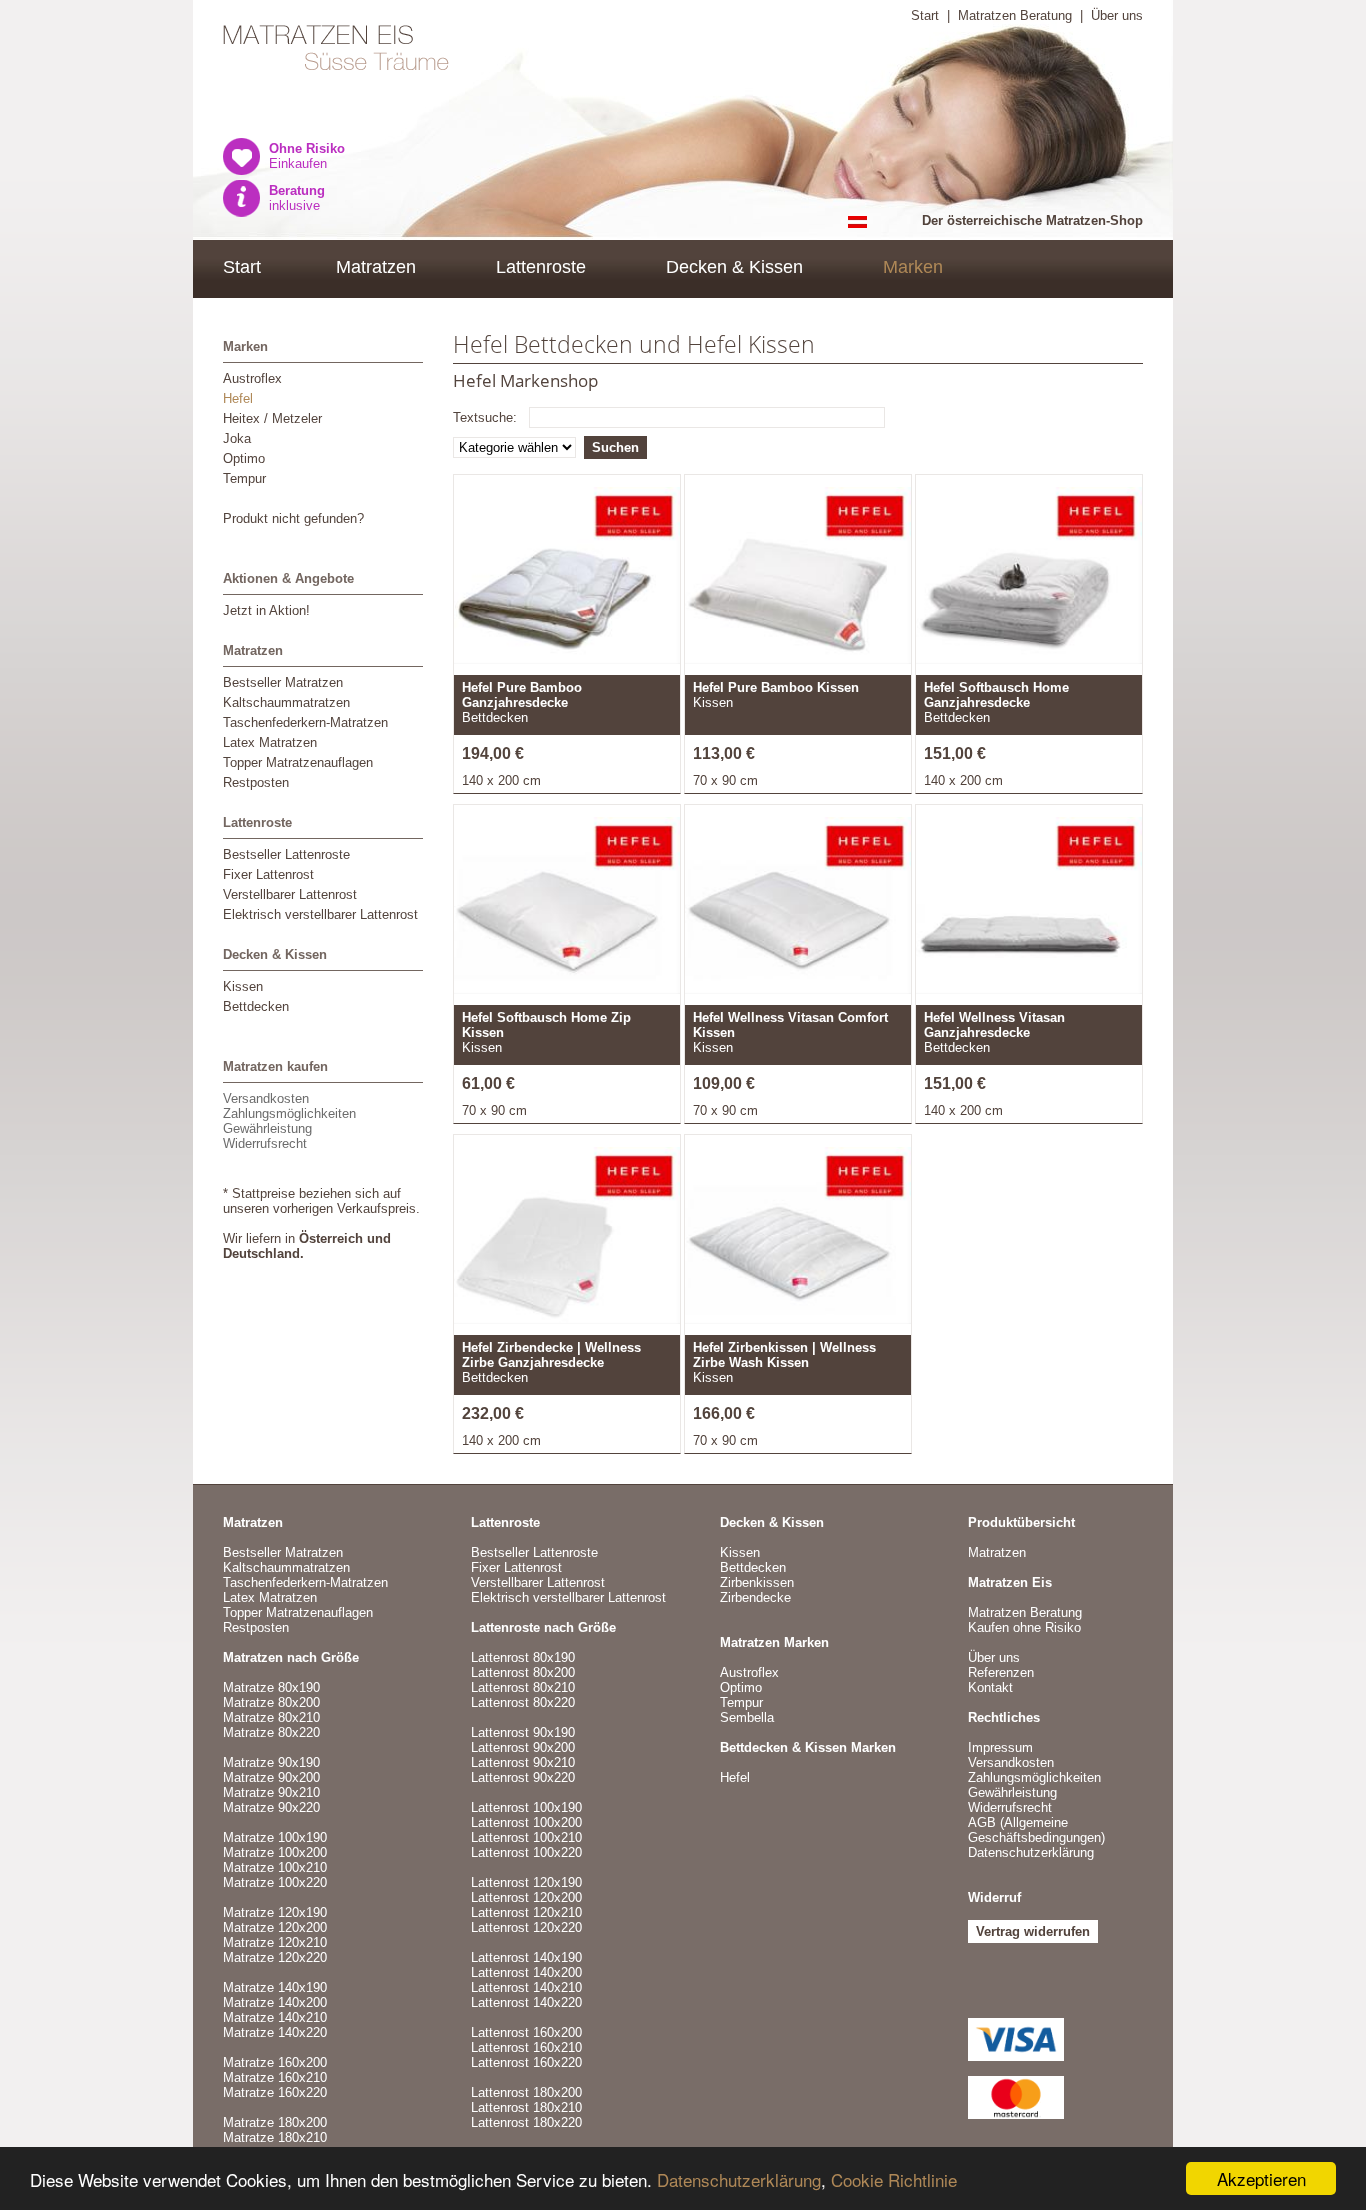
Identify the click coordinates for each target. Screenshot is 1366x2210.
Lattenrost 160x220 (526, 2062)
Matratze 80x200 (271, 1702)
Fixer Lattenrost (268, 874)
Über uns (1117, 15)
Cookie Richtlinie (894, 2179)
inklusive (297, 198)
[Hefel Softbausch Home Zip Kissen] (567, 910)
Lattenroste (541, 267)
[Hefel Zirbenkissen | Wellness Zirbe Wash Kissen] (798, 1240)
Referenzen (1001, 1672)
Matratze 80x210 (271, 1717)
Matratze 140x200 (275, 2002)
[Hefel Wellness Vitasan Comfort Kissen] (798, 910)
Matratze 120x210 (275, 1942)
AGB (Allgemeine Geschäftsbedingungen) (1036, 1830)
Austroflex (252, 378)
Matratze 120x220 (275, 1957)
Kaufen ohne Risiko (1024, 1627)
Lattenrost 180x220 (526, 2122)
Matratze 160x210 (275, 2077)
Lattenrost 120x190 (526, 1882)
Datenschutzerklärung (739, 2179)
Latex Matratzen (270, 742)
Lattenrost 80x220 (523, 1702)
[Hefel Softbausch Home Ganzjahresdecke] (1029, 580)
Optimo (244, 458)
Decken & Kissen (734, 267)
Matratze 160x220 (275, 2092)
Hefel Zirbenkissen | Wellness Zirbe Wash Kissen (784, 1355)
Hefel (238, 398)
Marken (913, 267)
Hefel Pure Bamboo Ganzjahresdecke (522, 695)
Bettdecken (256, 1006)
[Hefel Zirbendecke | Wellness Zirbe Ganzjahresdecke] (567, 1240)
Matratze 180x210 (275, 2137)
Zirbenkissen (757, 1582)
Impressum (1000, 1747)
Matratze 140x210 (275, 2017)
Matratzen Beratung (1015, 15)
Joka (237, 438)
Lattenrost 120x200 (526, 1897)
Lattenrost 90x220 (523, 1777)
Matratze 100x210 (275, 1867)
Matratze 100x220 (275, 1882)
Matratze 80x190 (271, 1687)
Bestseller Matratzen (283, 682)
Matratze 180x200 (275, 2122)
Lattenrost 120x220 (526, 1927)
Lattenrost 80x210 (523, 1687)
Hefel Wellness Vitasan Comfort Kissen (790, 1025)
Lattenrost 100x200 (526, 1822)
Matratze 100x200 (275, 1852)
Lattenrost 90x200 (523, 1747)
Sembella (747, 1717)
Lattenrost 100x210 (526, 1837)
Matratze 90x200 (271, 1777)
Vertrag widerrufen (1033, 1931)
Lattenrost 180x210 (526, 2107)
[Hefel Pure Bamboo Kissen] (798, 580)
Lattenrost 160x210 (526, 2047)
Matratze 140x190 (275, 1987)
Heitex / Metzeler (272, 418)
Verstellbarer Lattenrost (290, 894)
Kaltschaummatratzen (286, 702)
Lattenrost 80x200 (523, 1672)
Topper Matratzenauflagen (298, 762)
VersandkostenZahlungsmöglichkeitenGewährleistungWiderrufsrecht (289, 1121)
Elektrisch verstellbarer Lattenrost (320, 914)
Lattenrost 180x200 (526, 2092)
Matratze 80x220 (271, 1732)
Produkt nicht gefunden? (293, 518)
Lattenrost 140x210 (526, 1987)
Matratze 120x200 (275, 1927)
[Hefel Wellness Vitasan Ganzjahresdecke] (1029, 910)
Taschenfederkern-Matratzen (305, 722)
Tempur (244, 478)
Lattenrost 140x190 (526, 1957)
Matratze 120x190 (275, 1912)
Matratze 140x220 (275, 2032)
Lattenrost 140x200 (526, 1972)
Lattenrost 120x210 (526, 1912)
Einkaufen (307, 156)
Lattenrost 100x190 (526, 1807)
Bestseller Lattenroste (286, 854)
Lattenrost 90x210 (523, 1762)
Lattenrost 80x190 (523, 1657)
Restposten (256, 782)
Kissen (243, 986)
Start (925, 15)
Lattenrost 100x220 (526, 1852)
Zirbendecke (755, 1597)
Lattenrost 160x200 (526, 2032)
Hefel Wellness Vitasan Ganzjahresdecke (994, 1025)
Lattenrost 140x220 (526, 2002)
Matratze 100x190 (275, 1837)
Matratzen (376, 267)
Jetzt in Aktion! (266, 610)
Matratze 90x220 (271, 1807)
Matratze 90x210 (271, 1792)
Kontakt (990, 1687)
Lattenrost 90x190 (523, 1732)
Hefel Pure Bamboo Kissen (776, 687)
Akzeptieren (1261, 2178)
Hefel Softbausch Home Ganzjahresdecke (996, 695)
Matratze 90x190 (271, 1762)
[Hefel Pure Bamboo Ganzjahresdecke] (567, 580)
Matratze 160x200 (275, 2062)
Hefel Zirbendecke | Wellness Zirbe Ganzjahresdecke (551, 1355)
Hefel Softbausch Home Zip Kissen (546, 1025)
